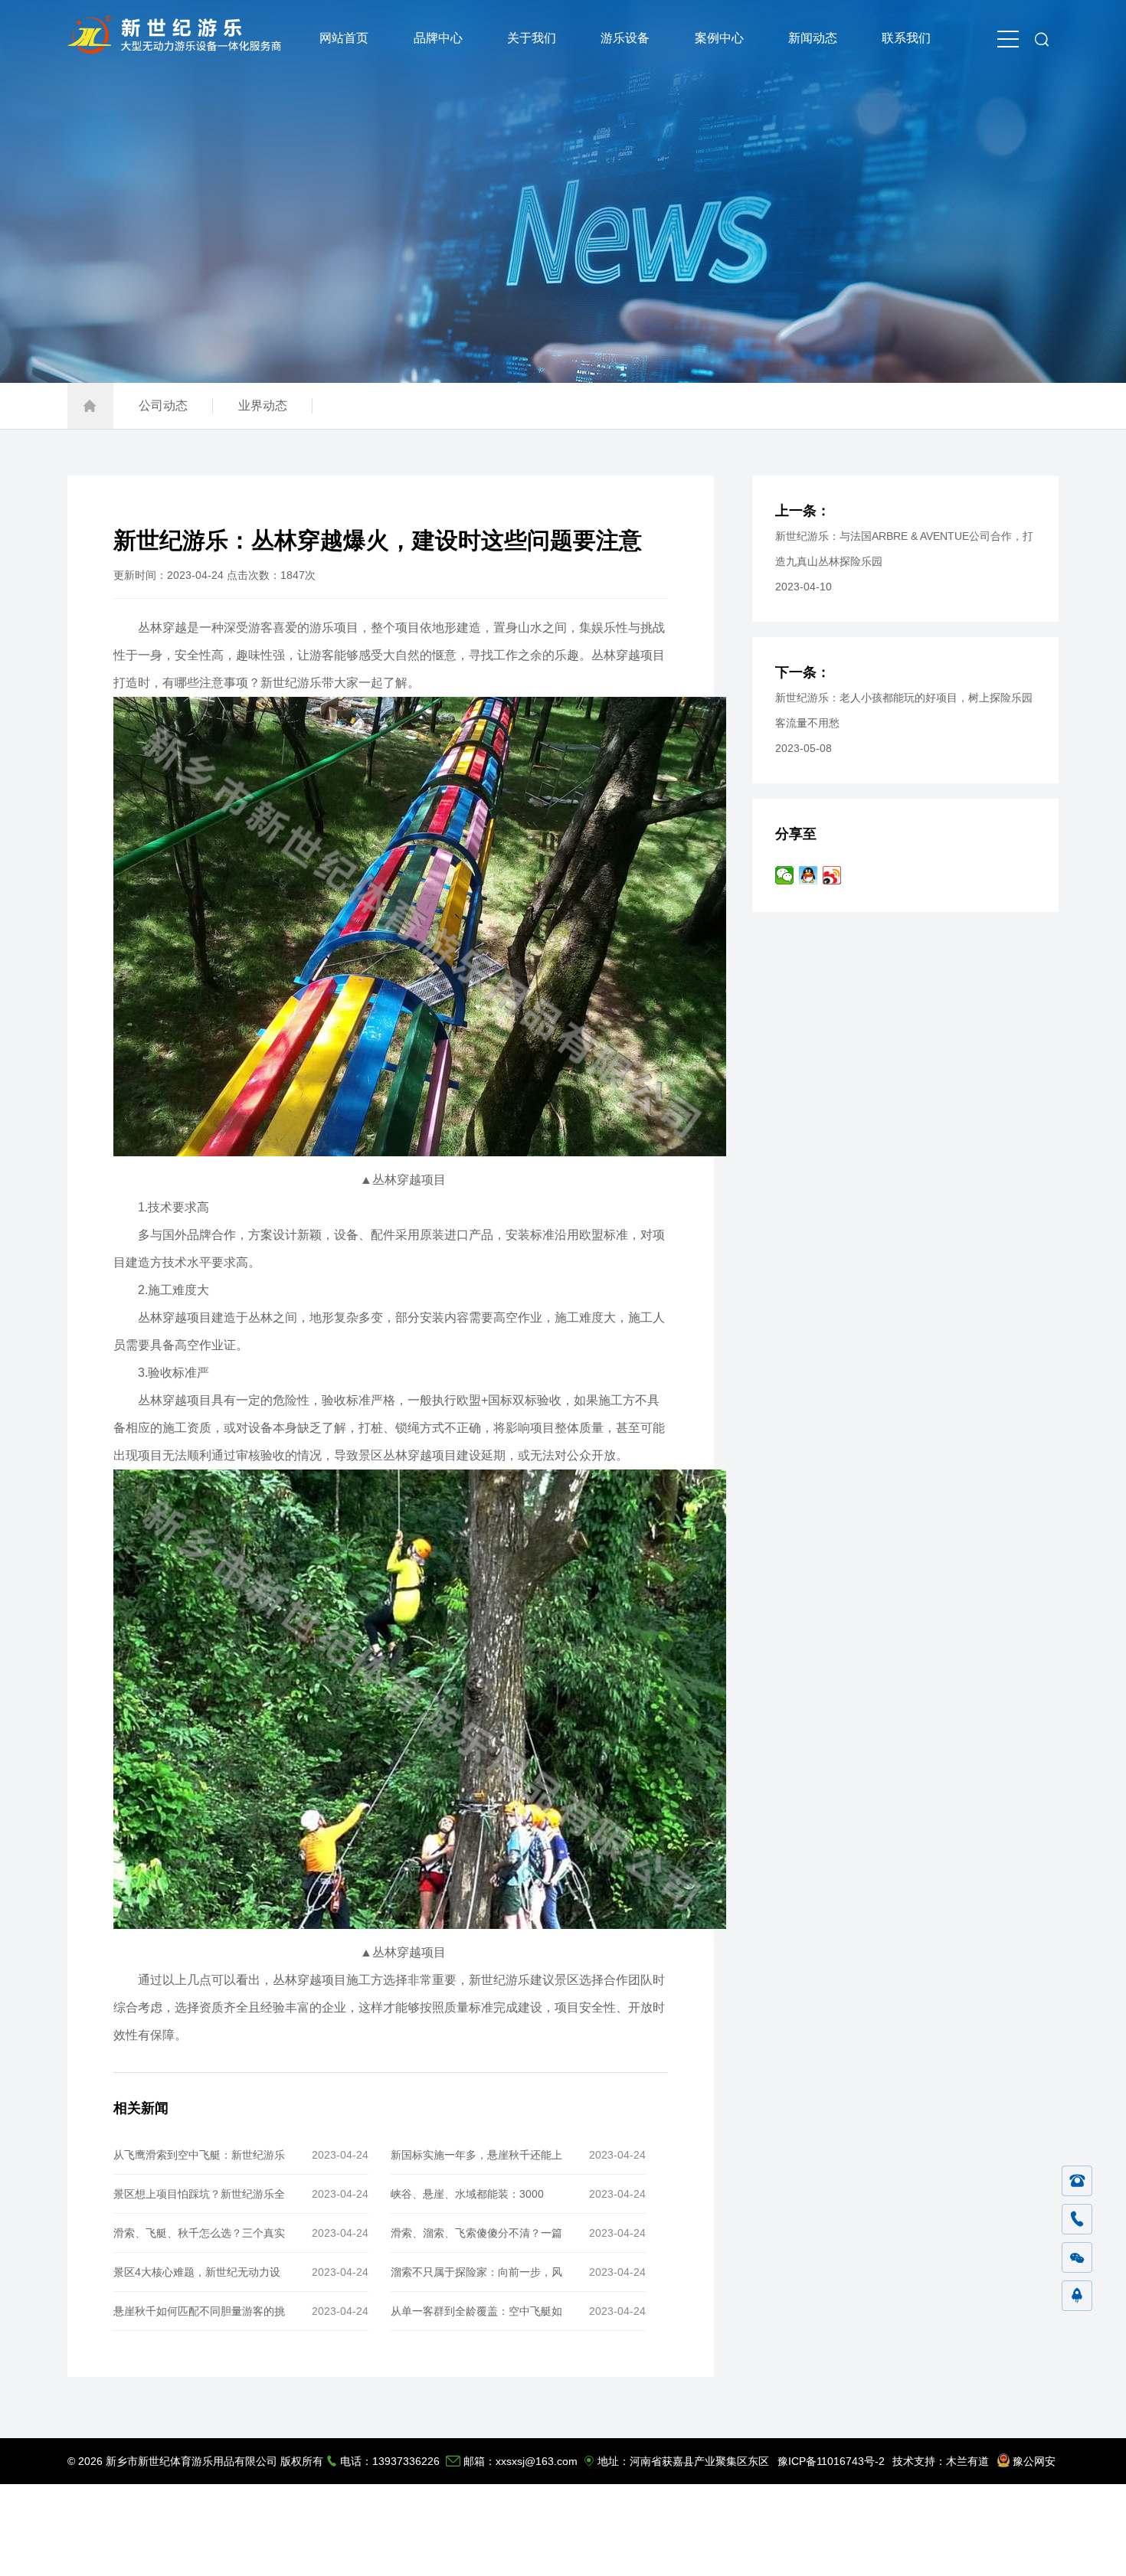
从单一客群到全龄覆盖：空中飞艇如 (476, 2311)
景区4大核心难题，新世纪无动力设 (197, 2272)
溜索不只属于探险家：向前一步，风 (476, 2272)
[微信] (1077, 2258)
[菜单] (1008, 38)
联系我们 (906, 38)
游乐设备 (625, 38)
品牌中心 (438, 38)
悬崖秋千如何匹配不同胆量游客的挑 (199, 2311)
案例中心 (719, 38)
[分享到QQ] (808, 875)
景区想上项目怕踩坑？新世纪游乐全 (199, 2194)
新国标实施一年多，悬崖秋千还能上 (476, 2155)
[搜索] (1042, 38)
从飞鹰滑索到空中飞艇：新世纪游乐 (199, 2155)
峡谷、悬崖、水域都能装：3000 (467, 2194)
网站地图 (984, 2553)
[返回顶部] (1077, 2296)
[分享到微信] (785, 875)
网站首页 (344, 38)
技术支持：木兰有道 (941, 2461)
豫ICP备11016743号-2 (831, 2461)
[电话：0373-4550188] (1077, 2182)
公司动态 (163, 405)
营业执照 (1035, 2553)
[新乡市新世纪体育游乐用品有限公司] (178, 49)
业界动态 (263, 405)
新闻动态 (813, 38)
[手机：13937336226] (1077, 2220)
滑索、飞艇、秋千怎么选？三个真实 (199, 2233)
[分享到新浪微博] (832, 875)
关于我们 (532, 38)
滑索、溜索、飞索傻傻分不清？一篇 (476, 2233)
